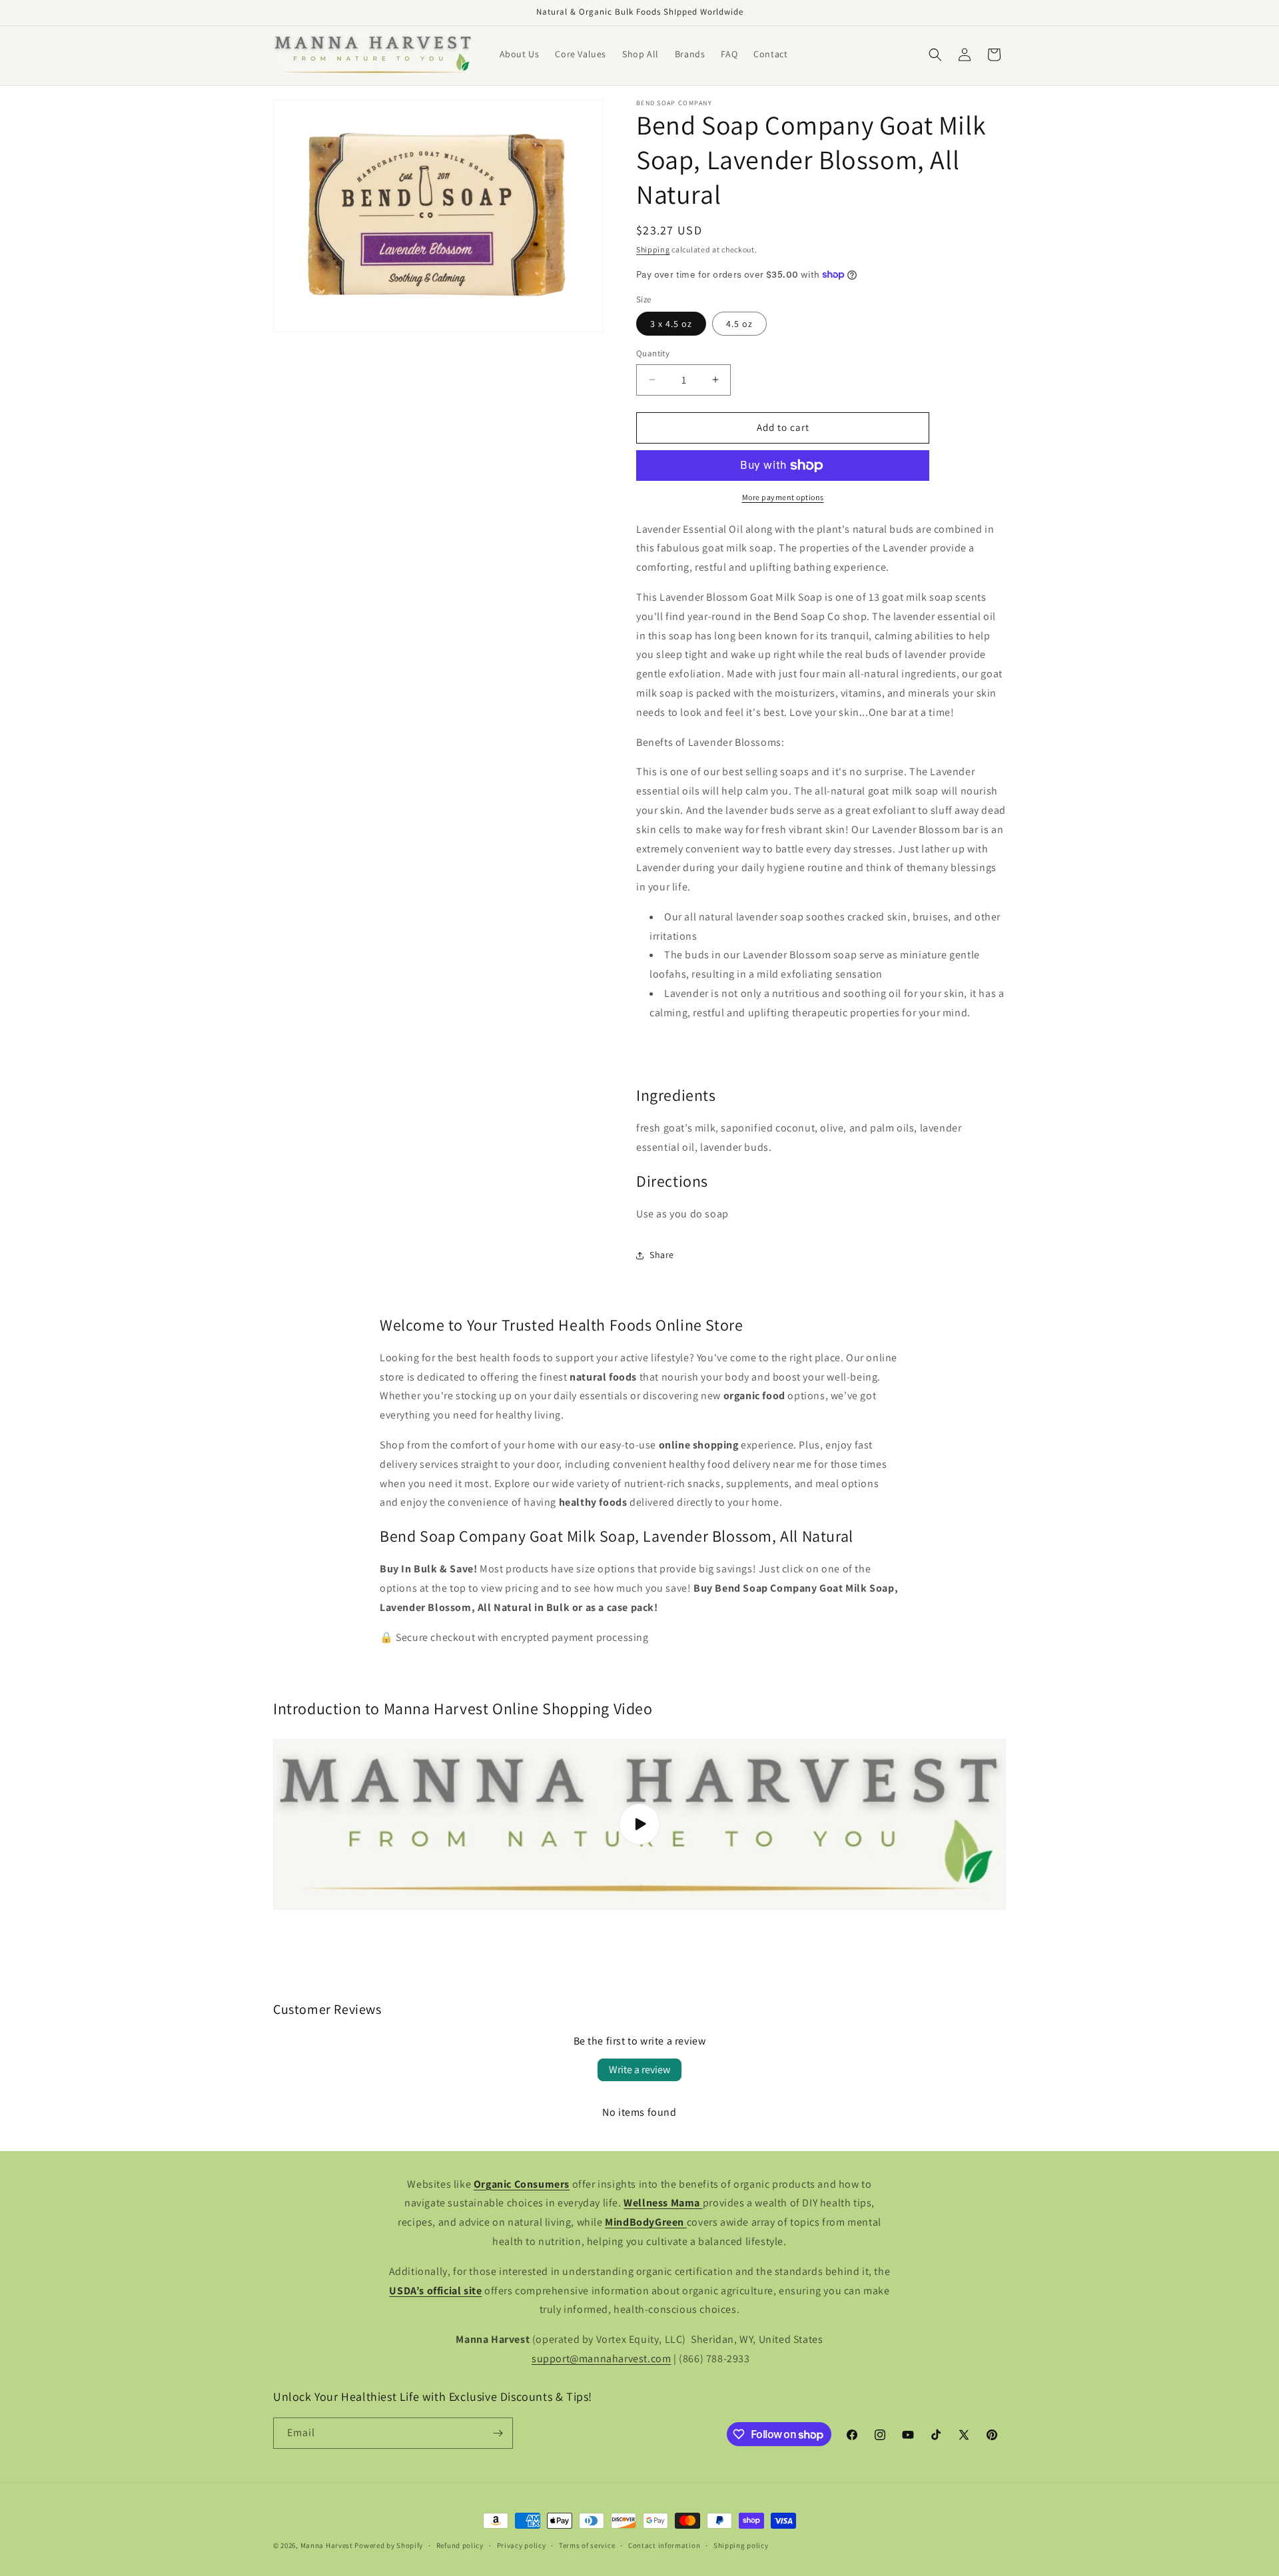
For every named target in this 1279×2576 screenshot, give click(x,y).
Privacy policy (522, 2545)
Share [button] (662, 1255)
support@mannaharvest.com (601, 2359)
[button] (935, 55)
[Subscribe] (498, 2433)
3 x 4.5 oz (671, 324)
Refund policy (460, 2545)
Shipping (653, 249)
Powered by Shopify (389, 2545)
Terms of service (587, 2545)
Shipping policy (741, 2545)
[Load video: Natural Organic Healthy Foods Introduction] (639, 1824)
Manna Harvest (327, 2545)
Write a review (639, 2070)
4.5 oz (739, 324)
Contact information (664, 2545)
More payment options (783, 497)
